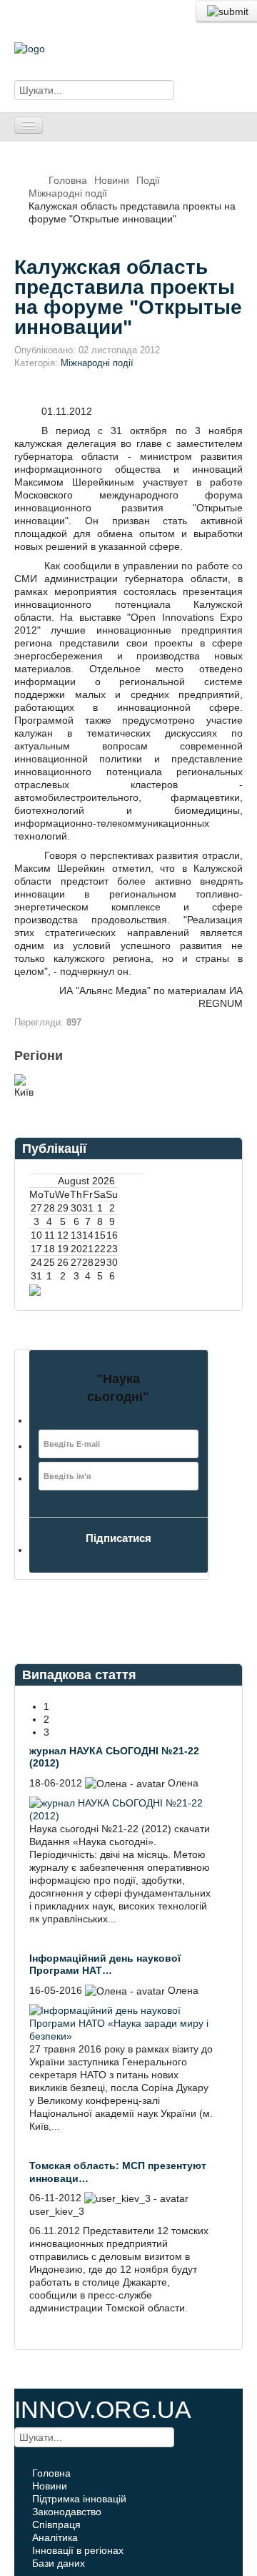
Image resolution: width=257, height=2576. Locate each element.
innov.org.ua (103, 2409)
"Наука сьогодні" (118, 1388)
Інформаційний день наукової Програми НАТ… (105, 1965)
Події (148, 180)
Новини (112, 180)
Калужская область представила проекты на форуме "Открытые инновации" (128, 297)
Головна (68, 180)
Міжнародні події (68, 193)
